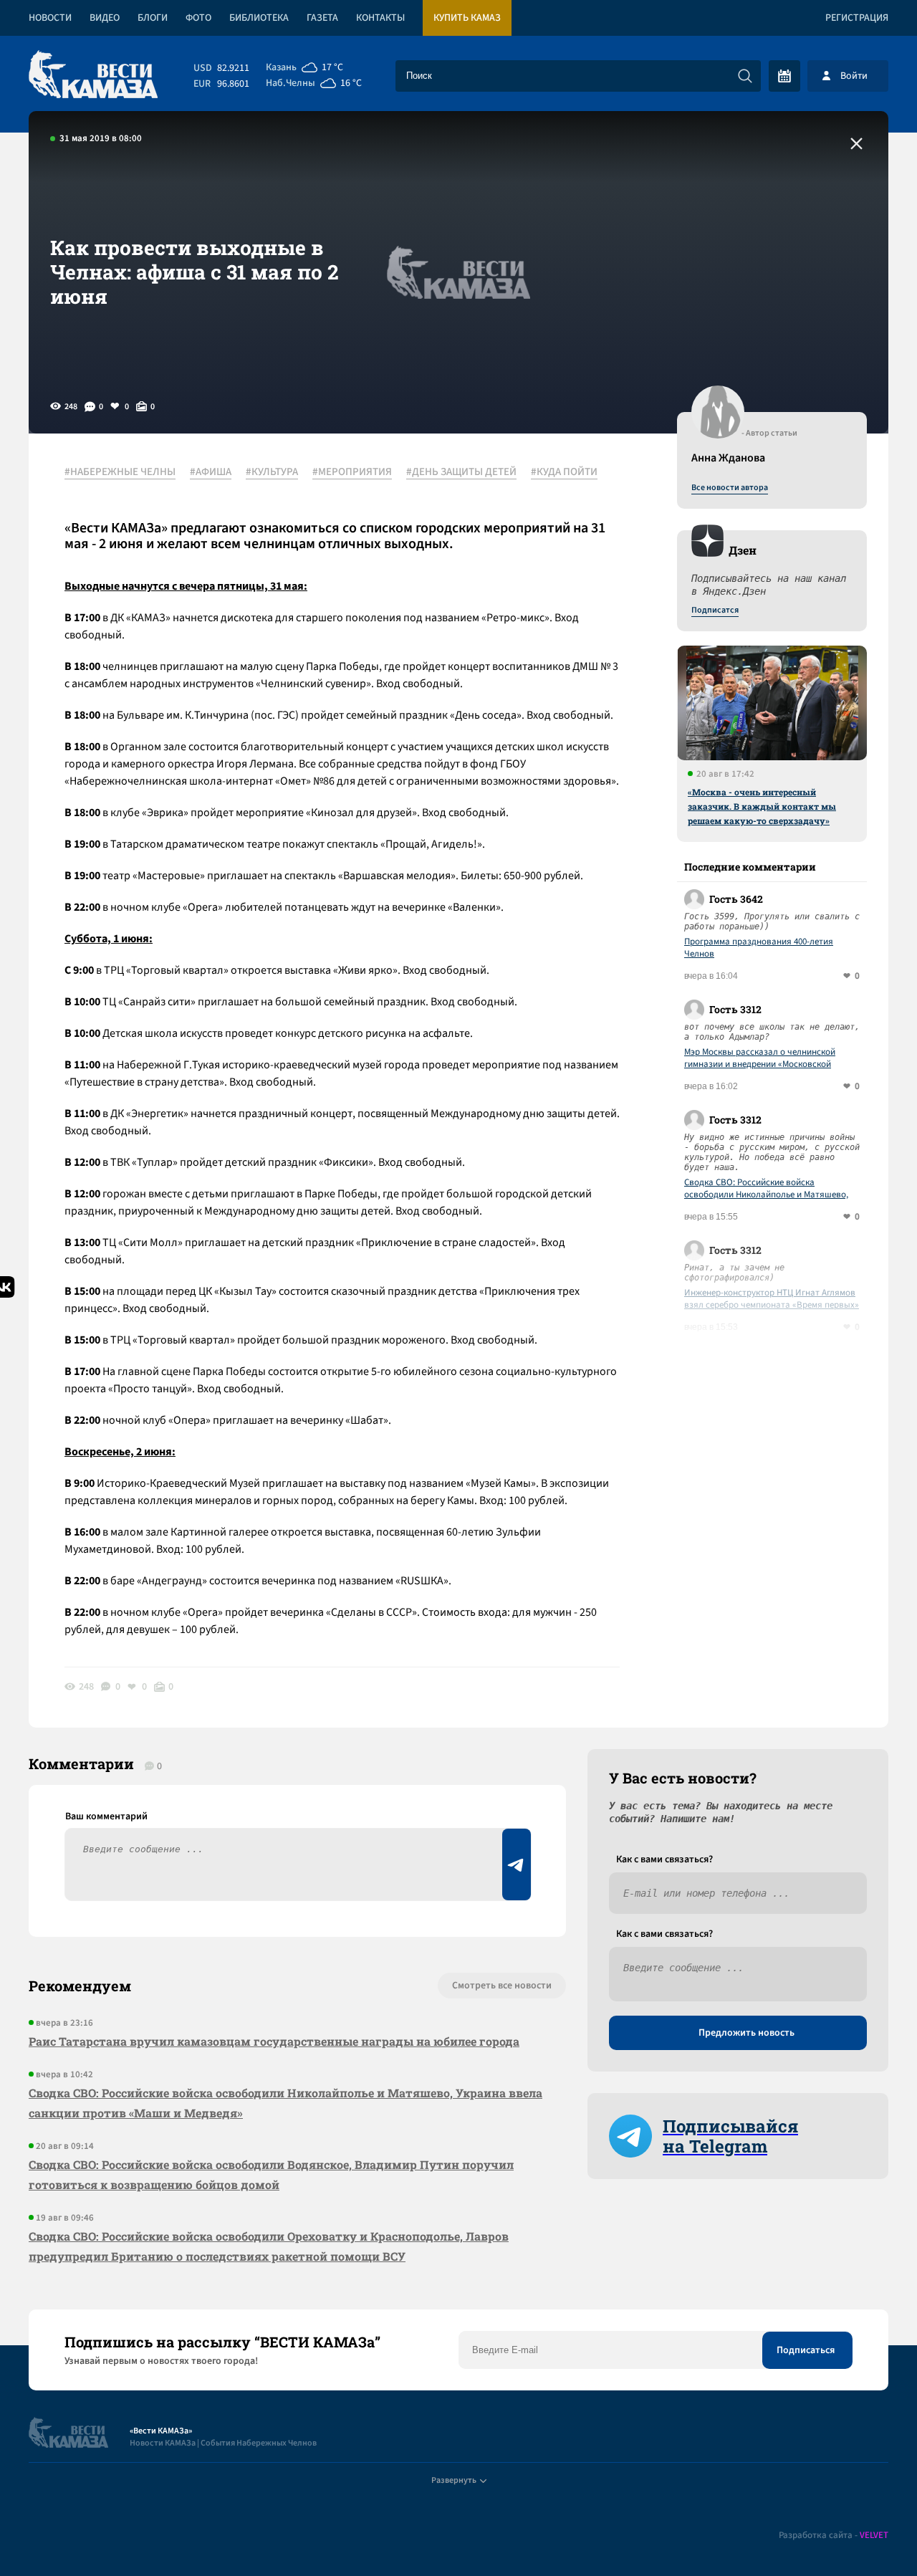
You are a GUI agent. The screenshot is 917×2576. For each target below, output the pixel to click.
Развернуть (454, 2480)
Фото (198, 18)
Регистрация (857, 18)
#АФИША (211, 472)
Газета (322, 18)
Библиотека (259, 18)
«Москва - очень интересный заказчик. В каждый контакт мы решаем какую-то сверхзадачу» (762, 806)
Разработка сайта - (834, 2536)
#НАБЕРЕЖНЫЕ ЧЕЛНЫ (120, 472)
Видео (105, 18)
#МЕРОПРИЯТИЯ (352, 472)
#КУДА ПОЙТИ (564, 472)
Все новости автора (730, 488)
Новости (50, 18)
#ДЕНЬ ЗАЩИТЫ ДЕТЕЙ (461, 472)
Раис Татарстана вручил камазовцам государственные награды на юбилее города (274, 2041)
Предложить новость (746, 2033)
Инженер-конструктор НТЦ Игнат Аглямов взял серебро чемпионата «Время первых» (772, 1299)
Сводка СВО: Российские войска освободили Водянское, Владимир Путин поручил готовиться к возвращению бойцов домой (271, 2174)
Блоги (153, 18)
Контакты (380, 18)
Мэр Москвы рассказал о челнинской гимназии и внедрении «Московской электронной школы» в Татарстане (760, 1058)
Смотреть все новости (502, 1986)
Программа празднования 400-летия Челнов (759, 948)
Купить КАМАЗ (467, 18)
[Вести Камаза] (93, 76)
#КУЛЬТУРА (272, 472)
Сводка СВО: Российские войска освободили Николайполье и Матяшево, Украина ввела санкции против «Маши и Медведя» (767, 1189)
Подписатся (715, 611)
